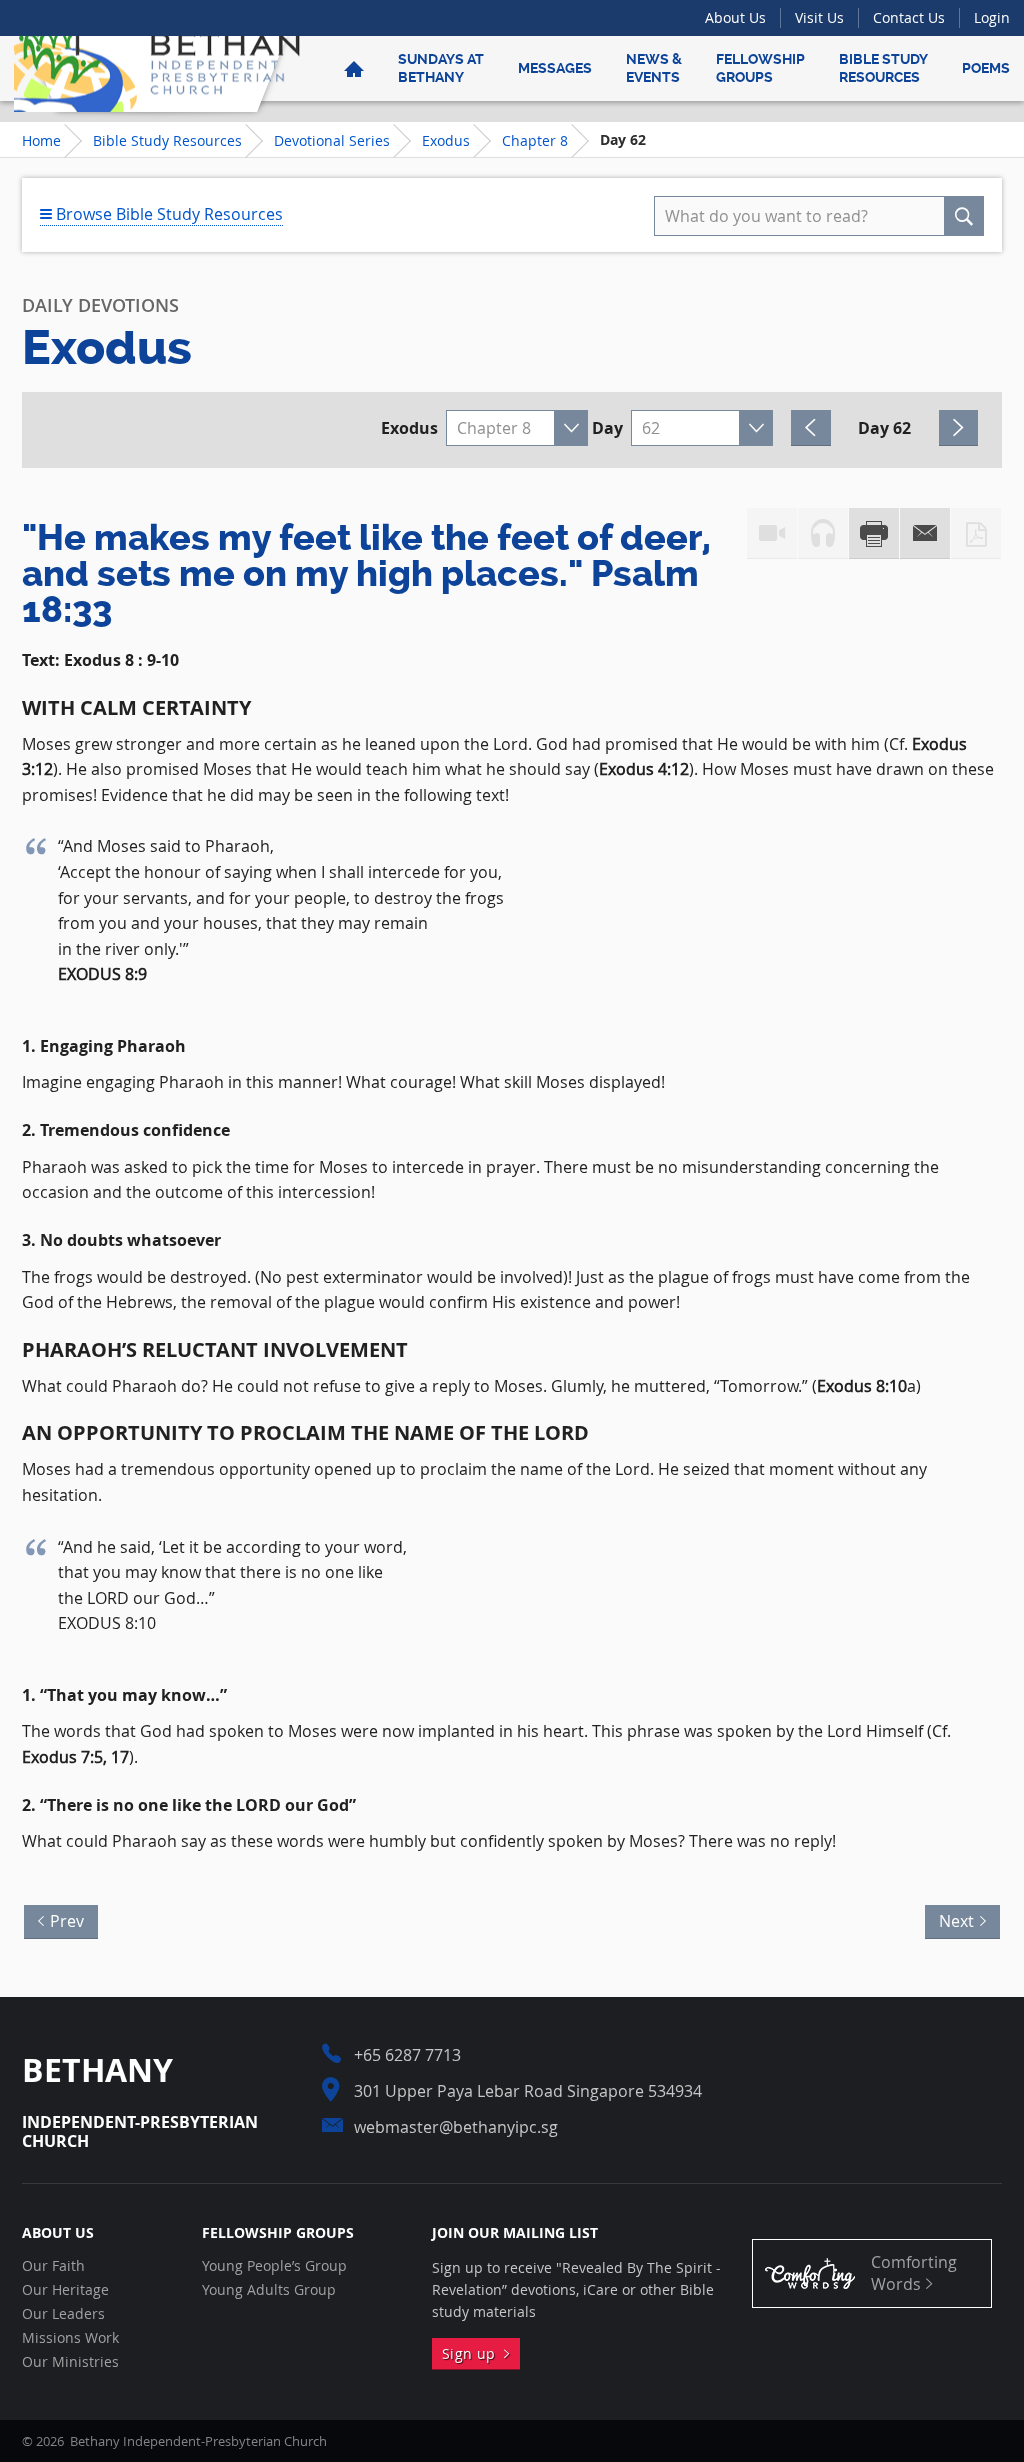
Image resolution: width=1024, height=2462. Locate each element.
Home (41, 140)
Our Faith (53, 2266)
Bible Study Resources (883, 68)
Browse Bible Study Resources (167, 214)
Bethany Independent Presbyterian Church (157, 68)
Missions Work (70, 2338)
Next (962, 1918)
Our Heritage (65, 2290)
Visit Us (819, 17)
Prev (62, 1918)
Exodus (446, 140)
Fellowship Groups (760, 68)
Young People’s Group (274, 2266)
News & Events (654, 68)
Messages (555, 68)
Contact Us (909, 17)
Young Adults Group (269, 2290)
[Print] (874, 533)
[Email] (925, 533)
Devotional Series (332, 140)
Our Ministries (70, 2362)
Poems (986, 68)
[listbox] (517, 428)
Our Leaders (63, 2314)
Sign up (473, 2353)
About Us (735, 17)
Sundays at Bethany (441, 68)
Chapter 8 (535, 140)
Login (992, 17)
